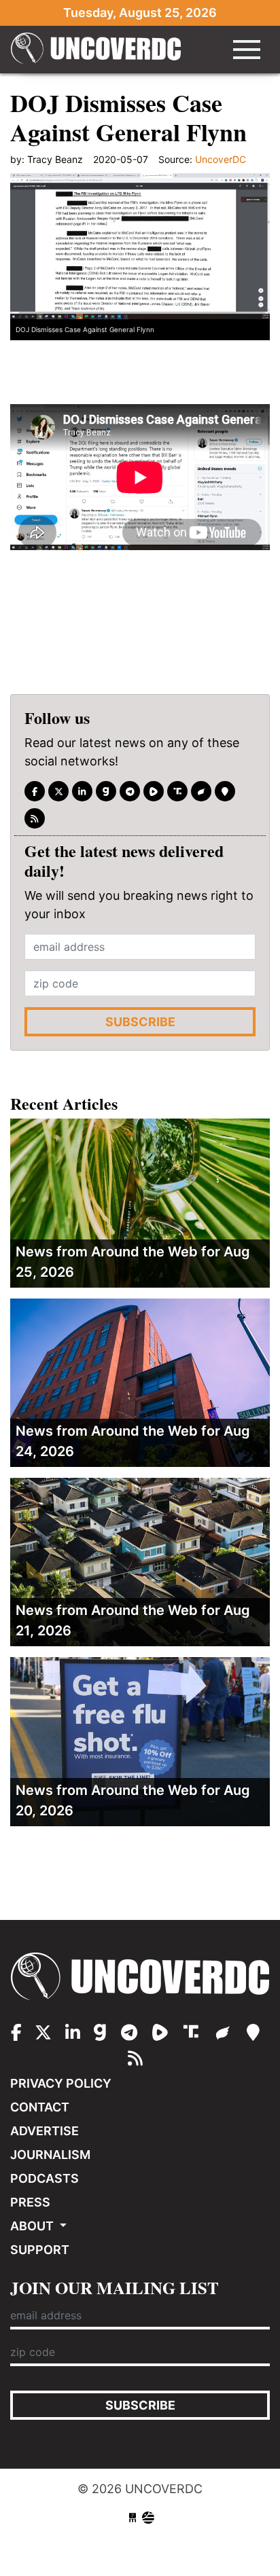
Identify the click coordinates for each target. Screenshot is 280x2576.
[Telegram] (130, 791)
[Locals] (225, 791)
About (33, 2226)
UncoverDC (96, 50)
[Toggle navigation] (247, 50)
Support (40, 2250)
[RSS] (35, 818)
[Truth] (177, 791)
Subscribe (140, 1022)
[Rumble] (154, 791)
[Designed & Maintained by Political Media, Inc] (133, 2518)
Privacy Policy (61, 2083)
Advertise (45, 2131)
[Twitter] (58, 791)
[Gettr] (201, 791)
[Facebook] (35, 791)
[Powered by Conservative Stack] (148, 2518)
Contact (40, 2107)
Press (30, 2202)
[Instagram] (82, 791)
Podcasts (45, 2178)
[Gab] (106, 791)
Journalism (50, 2155)
